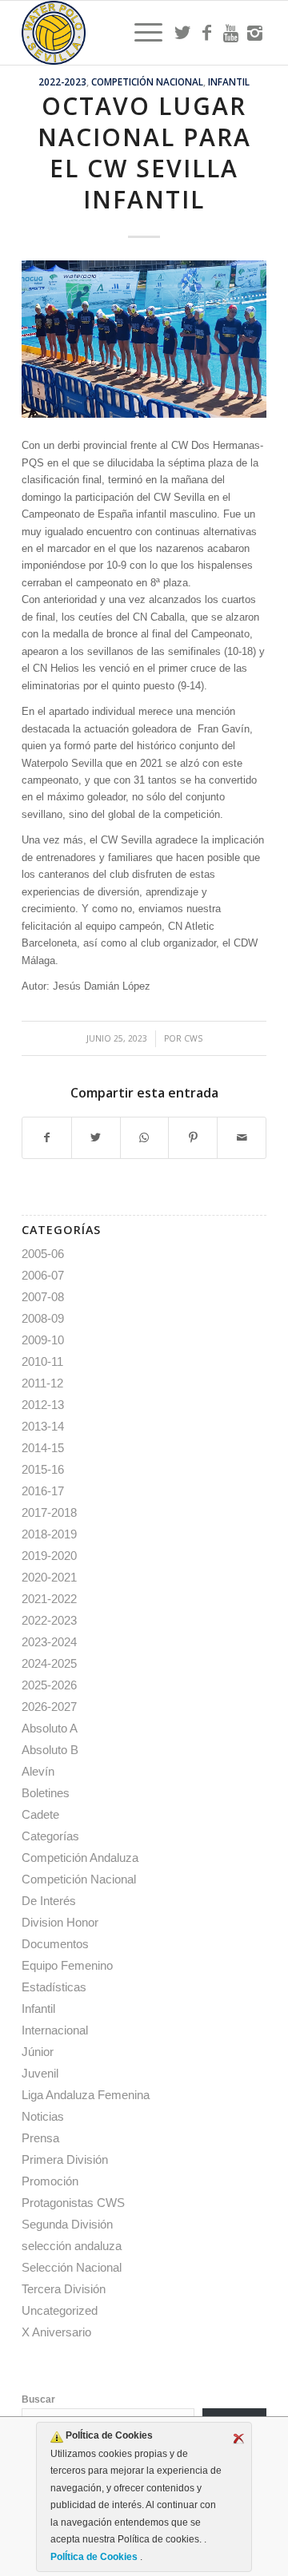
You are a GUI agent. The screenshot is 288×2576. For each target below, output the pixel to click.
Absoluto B (50, 1750)
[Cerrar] (238, 2439)
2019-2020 (49, 1556)
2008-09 (43, 1318)
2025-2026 (49, 1685)
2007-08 (43, 1297)
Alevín (38, 1771)
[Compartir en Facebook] (47, 1138)
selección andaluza (72, 2246)
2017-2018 (49, 1512)
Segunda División (67, 2224)
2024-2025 (49, 1663)
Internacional (55, 2030)
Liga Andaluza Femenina (86, 2095)
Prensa (40, 2138)
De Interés (49, 1901)
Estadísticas (54, 1987)
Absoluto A (50, 1728)
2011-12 (42, 1383)
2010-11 (42, 1361)
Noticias (43, 2116)
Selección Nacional (72, 2267)
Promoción (50, 2181)
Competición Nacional (147, 81)
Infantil (229, 81)
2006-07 (43, 1275)
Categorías (50, 1836)
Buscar (38, 2399)
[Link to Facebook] (206, 33)
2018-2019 (49, 1534)
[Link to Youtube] (230, 33)
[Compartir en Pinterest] (193, 1138)
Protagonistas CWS (73, 2203)
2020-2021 (49, 1577)
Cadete (40, 1814)
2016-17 (43, 1491)
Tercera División (64, 2289)
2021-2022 (49, 1599)
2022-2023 (62, 81)
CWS (193, 1038)
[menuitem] (140, 33)
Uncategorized (60, 2310)
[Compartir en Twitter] (96, 1138)
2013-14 (43, 1426)
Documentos (55, 1944)
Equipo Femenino (67, 1965)
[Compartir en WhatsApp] (145, 1138)
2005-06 (43, 1254)
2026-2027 (49, 1707)
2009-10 (43, 1340)
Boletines (46, 1793)
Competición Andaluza (80, 1858)
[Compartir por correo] (242, 1138)
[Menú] (140, 33)
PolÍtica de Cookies (95, 2557)
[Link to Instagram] (254, 33)
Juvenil (40, 2073)
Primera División (65, 2159)
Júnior (38, 2052)
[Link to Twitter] (182, 33)
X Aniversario (56, 2332)
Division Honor (60, 1922)
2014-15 (43, 1448)
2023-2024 (49, 1642)
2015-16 (43, 1469)
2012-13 (43, 1405)
